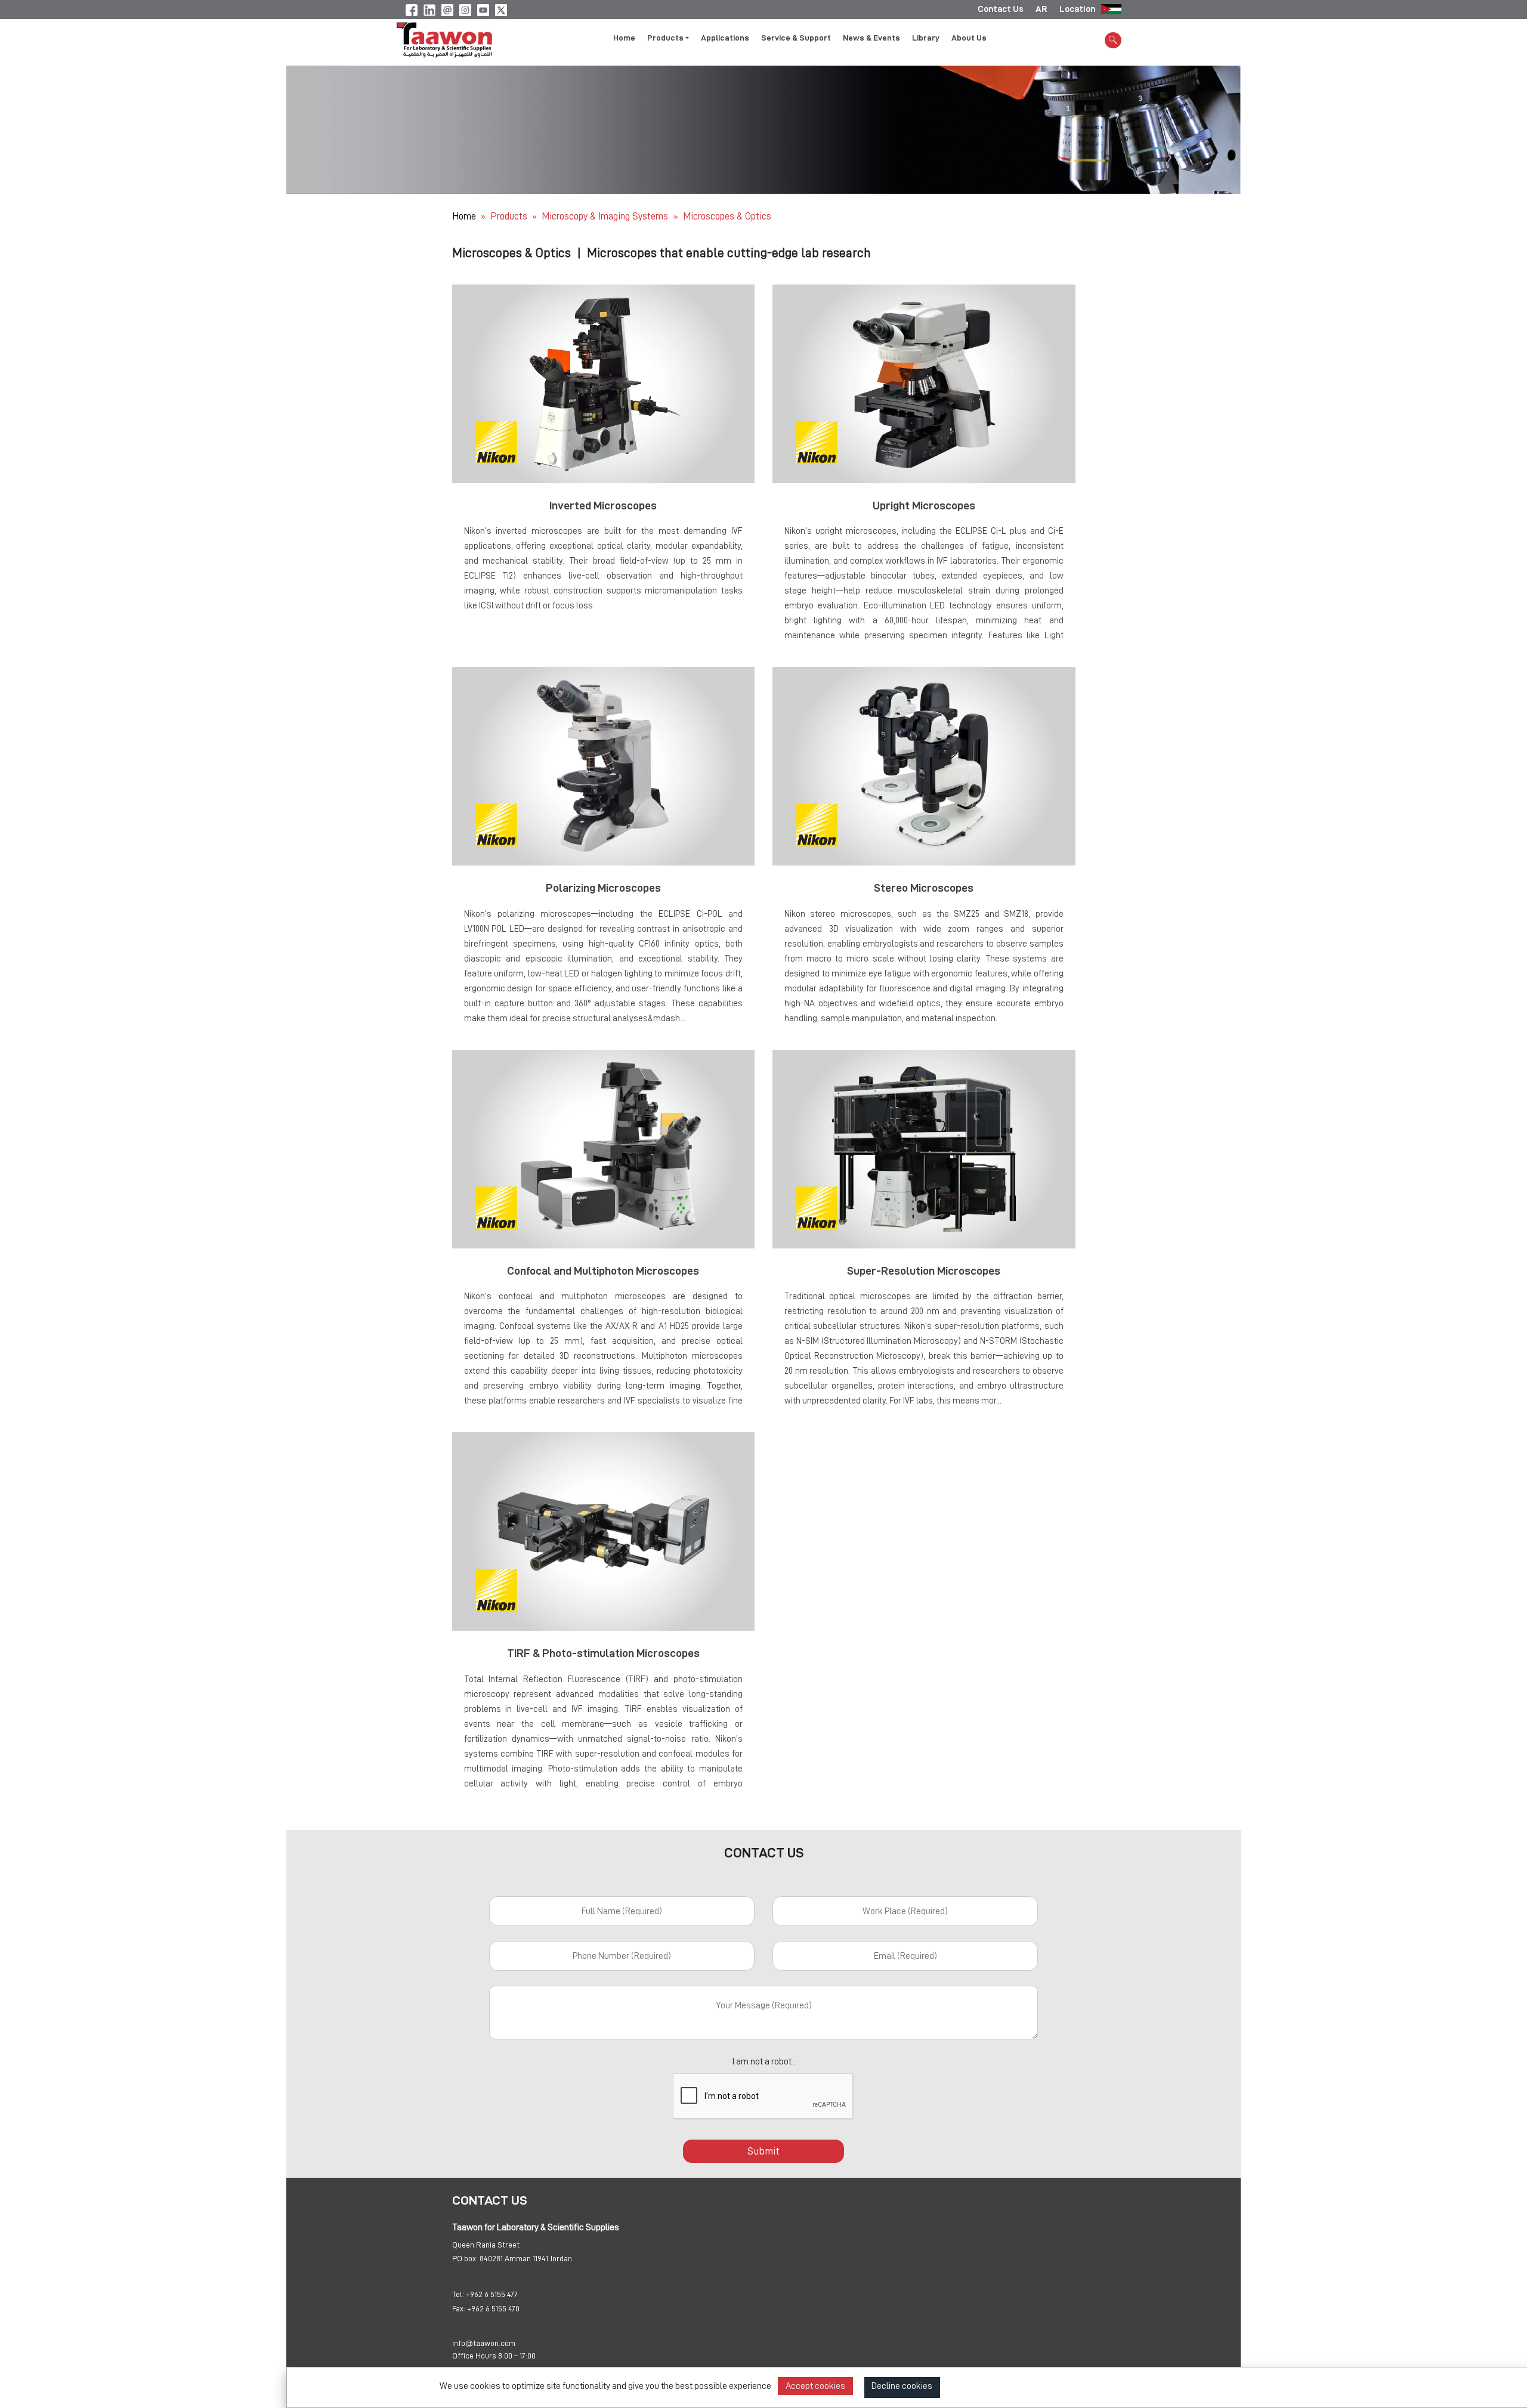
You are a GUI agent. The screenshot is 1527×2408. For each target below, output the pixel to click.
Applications (725, 38)
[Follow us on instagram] (465, 8)
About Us (969, 38)
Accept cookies (815, 2386)
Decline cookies (902, 2386)
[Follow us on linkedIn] (429, 8)
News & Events (871, 38)
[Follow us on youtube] (483, 8)
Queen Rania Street (486, 2245)
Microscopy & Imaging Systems (606, 216)
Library (926, 38)
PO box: (465, 2258)
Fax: (459, 2308)
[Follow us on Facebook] (412, 8)
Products (509, 216)
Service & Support (796, 38)
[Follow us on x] (501, 8)
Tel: (458, 2294)
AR (1041, 9)
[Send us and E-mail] (447, 8)
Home (624, 38)
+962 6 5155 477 (492, 2294)
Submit (763, 2151)
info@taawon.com (484, 2343)
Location (1077, 9)
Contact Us (1001, 9)
